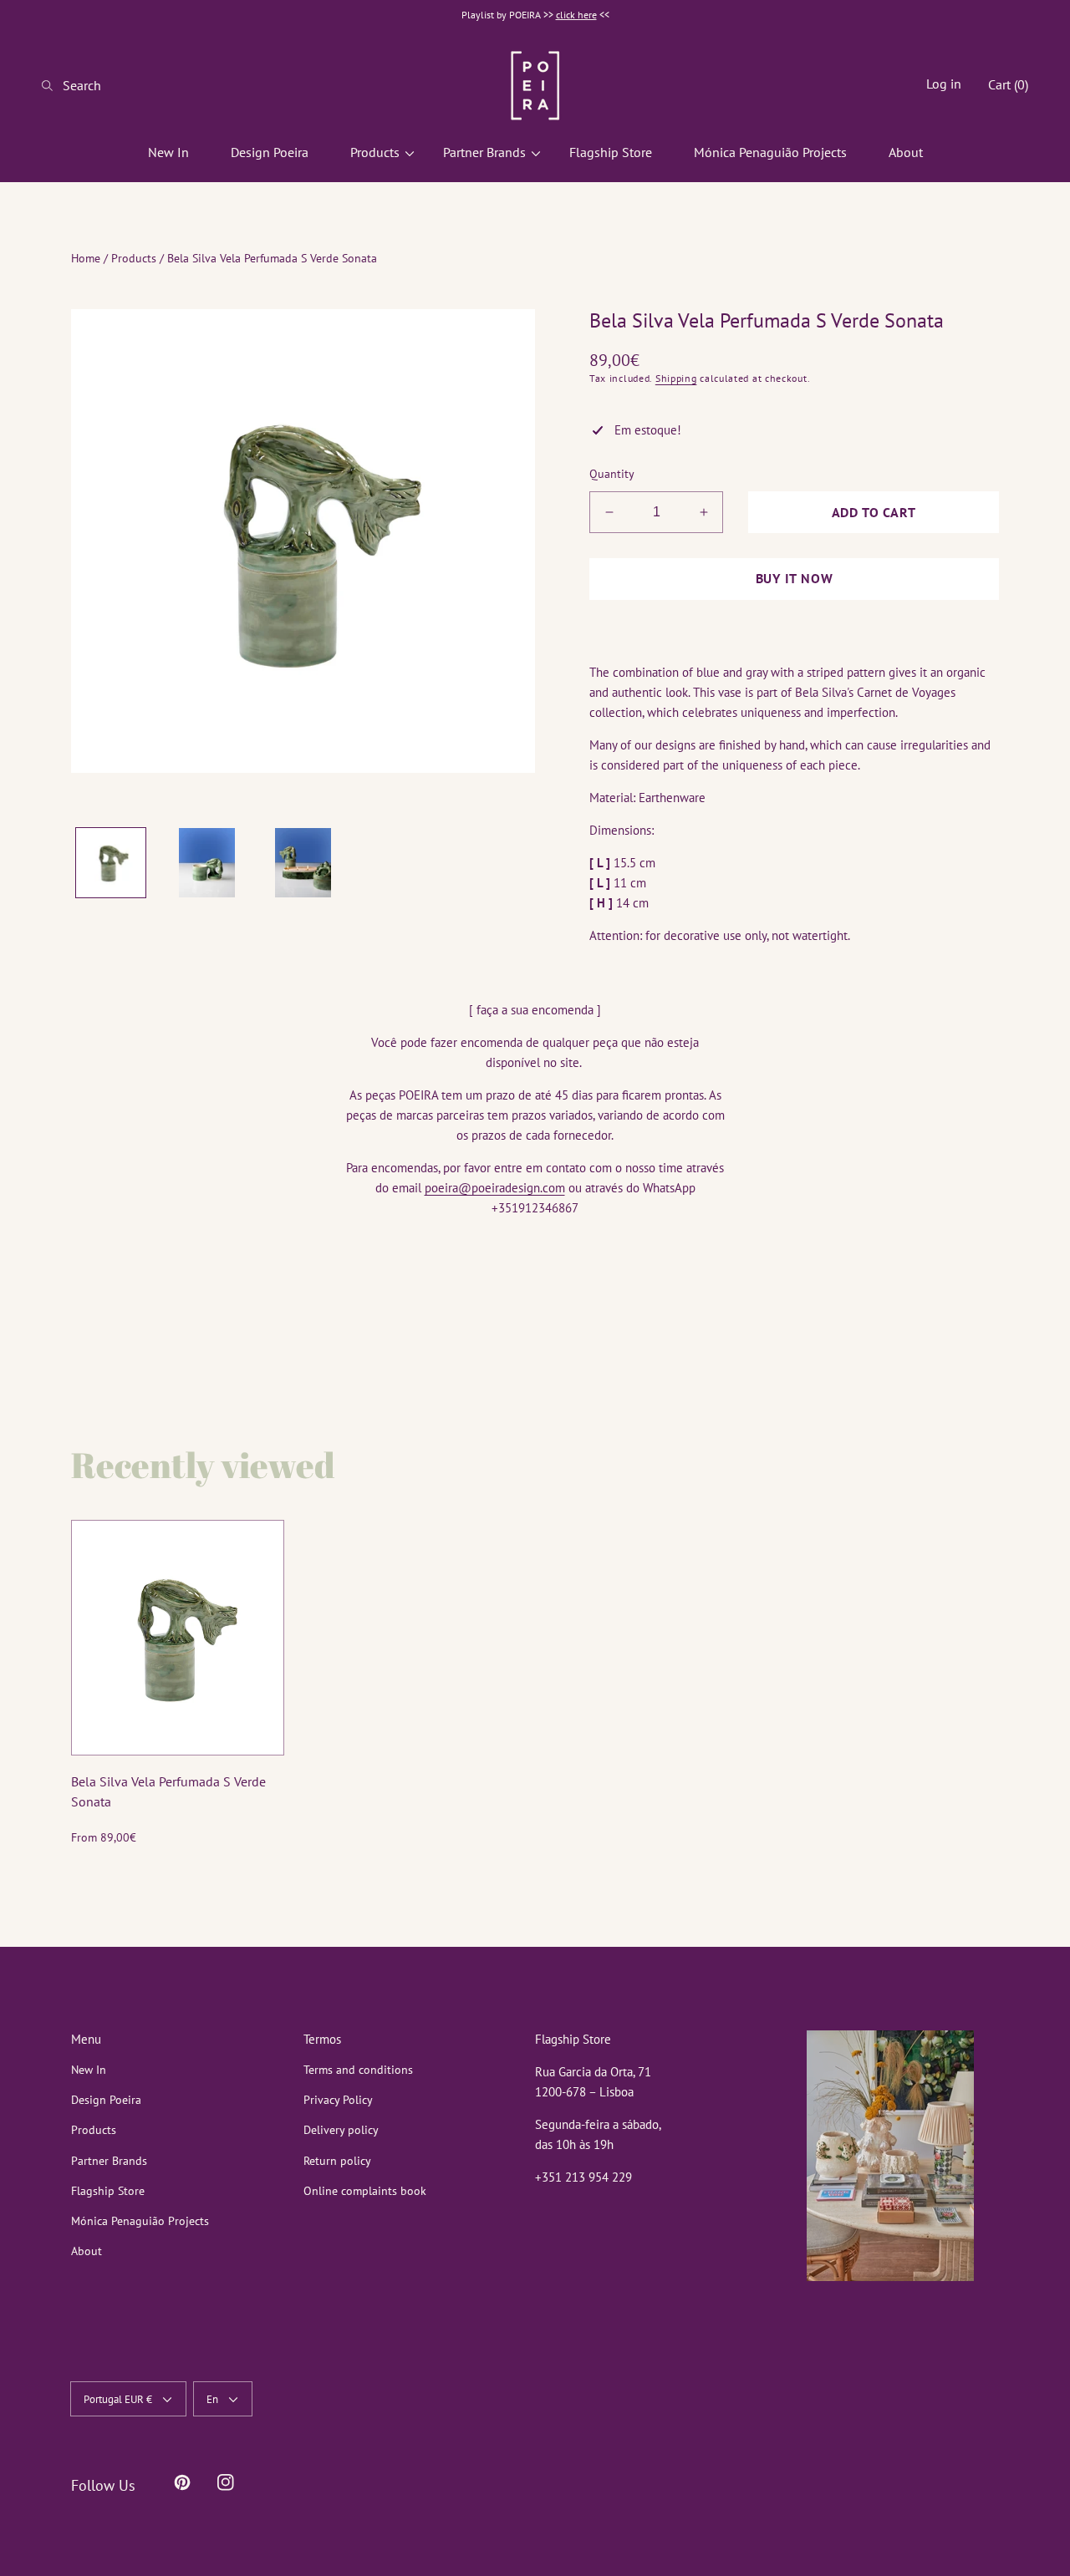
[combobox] (109, 85)
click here (576, 15)
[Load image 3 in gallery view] (303, 863)
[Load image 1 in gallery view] (111, 863)
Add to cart (874, 512)
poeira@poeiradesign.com (495, 1188)
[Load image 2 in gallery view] (207, 863)
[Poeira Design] (535, 85)
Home (86, 258)
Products (134, 258)
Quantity (612, 474)
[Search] (52, 85)
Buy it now (795, 578)
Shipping (676, 378)
